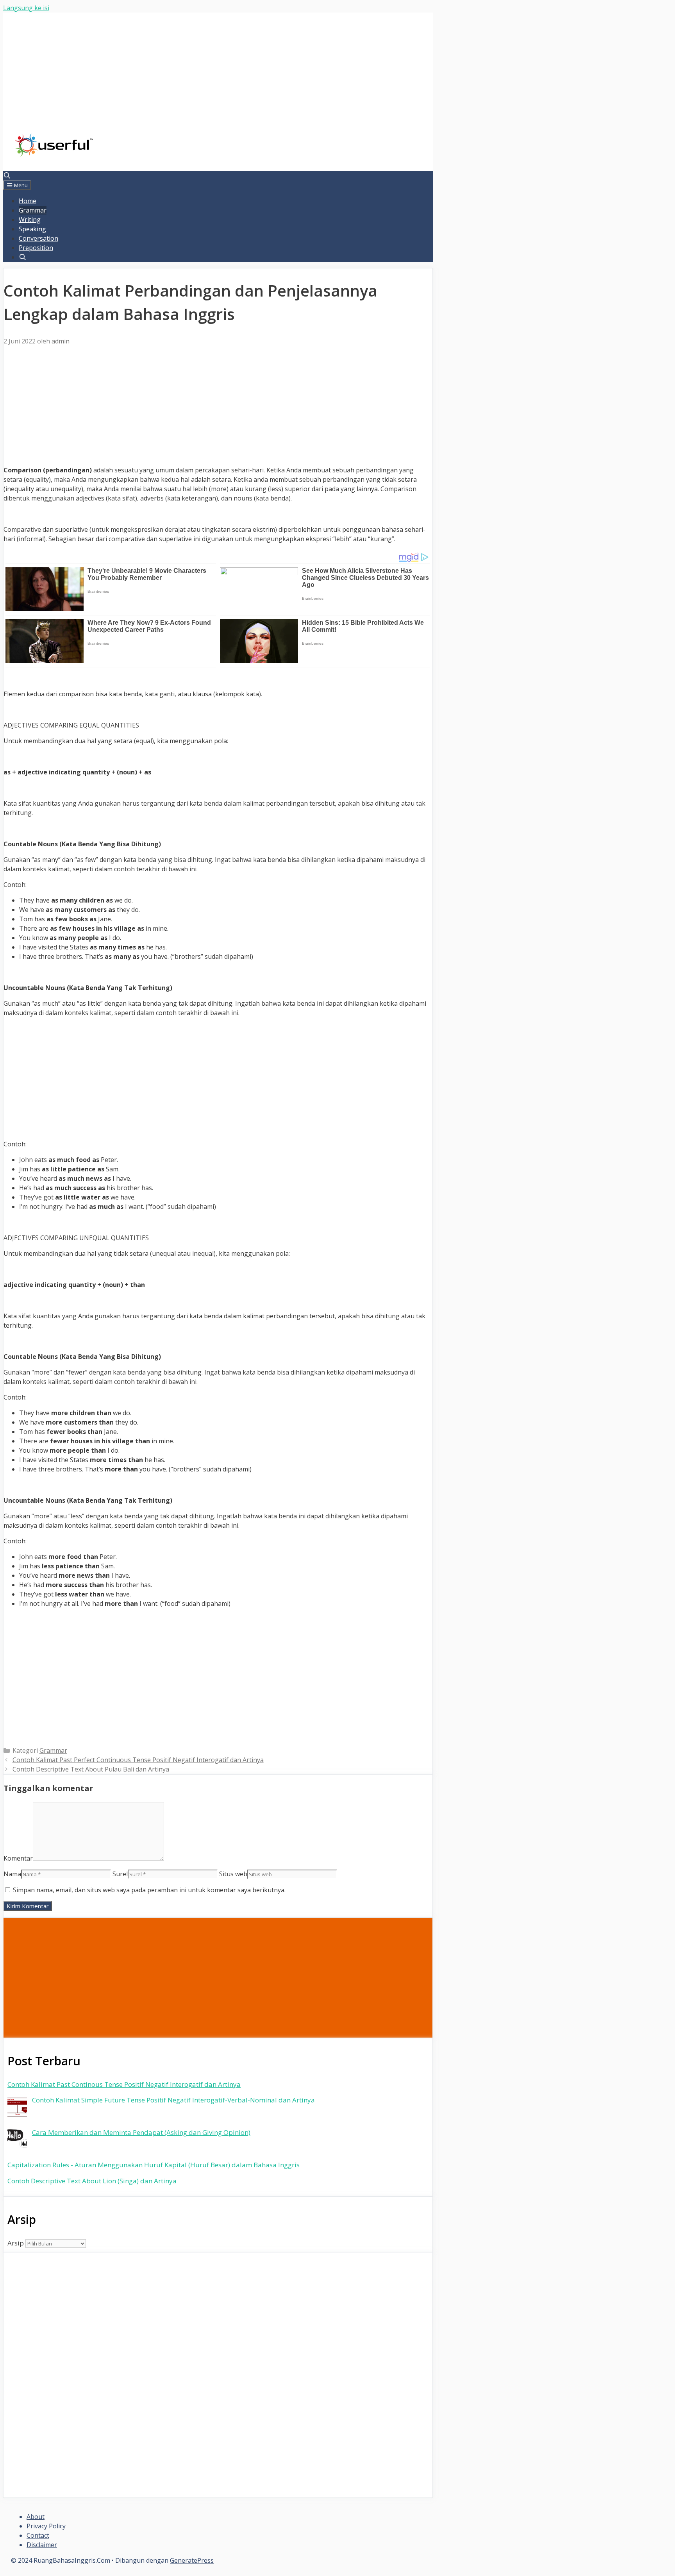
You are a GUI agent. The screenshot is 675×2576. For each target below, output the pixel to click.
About (36, 2517)
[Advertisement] (218, 79)
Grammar (33, 210)
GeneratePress (192, 2560)
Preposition (36, 248)
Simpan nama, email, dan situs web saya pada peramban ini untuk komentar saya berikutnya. (149, 1890)
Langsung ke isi (26, 8)
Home (28, 201)
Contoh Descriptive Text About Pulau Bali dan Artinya (91, 1769)
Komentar (18, 1858)
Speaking (32, 229)
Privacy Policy (46, 2526)
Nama (12, 1874)
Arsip (16, 2243)
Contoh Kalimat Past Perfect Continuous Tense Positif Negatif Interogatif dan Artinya (138, 1760)
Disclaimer (42, 2545)
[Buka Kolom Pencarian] (7, 175)
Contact (38, 2535)
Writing (30, 220)
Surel (120, 1874)
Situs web (233, 1874)
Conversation (38, 238)
